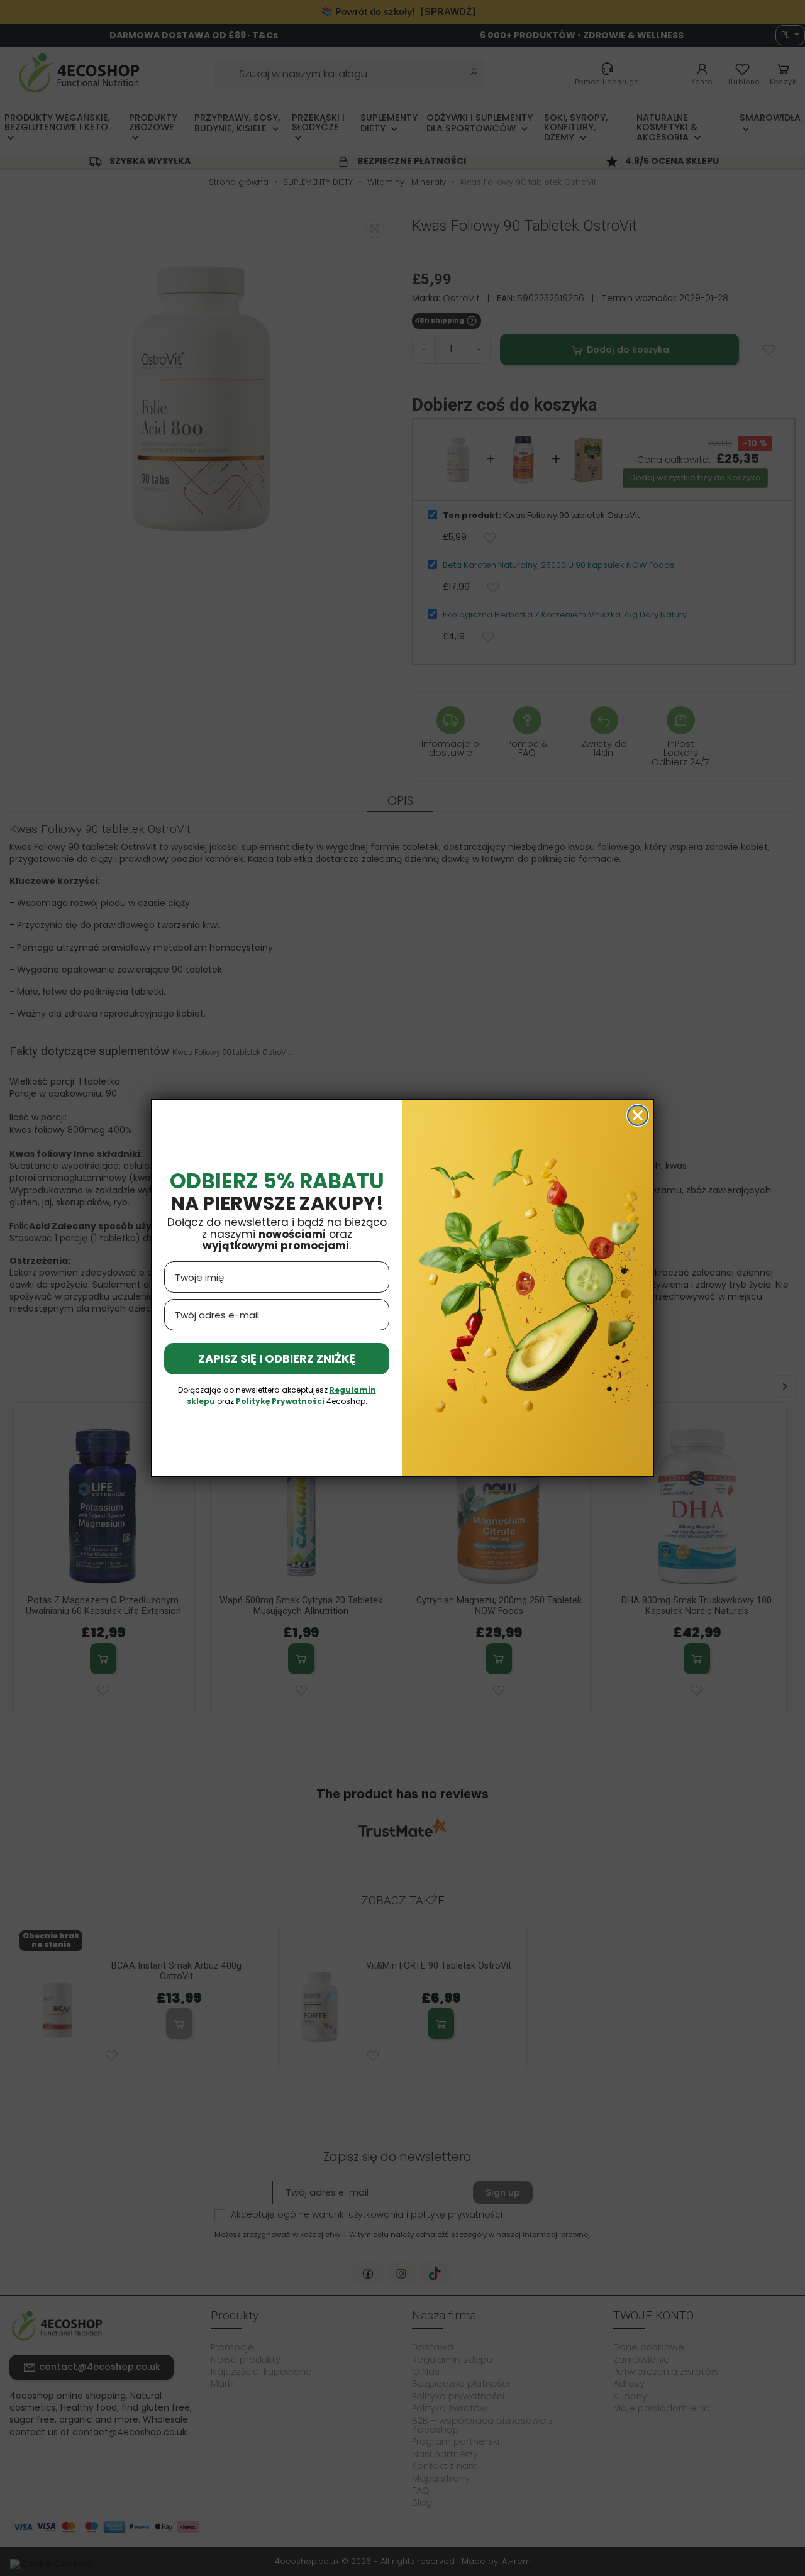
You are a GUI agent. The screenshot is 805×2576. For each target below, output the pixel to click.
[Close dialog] (638, 1115)
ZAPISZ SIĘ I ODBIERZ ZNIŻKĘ (277, 1358)
